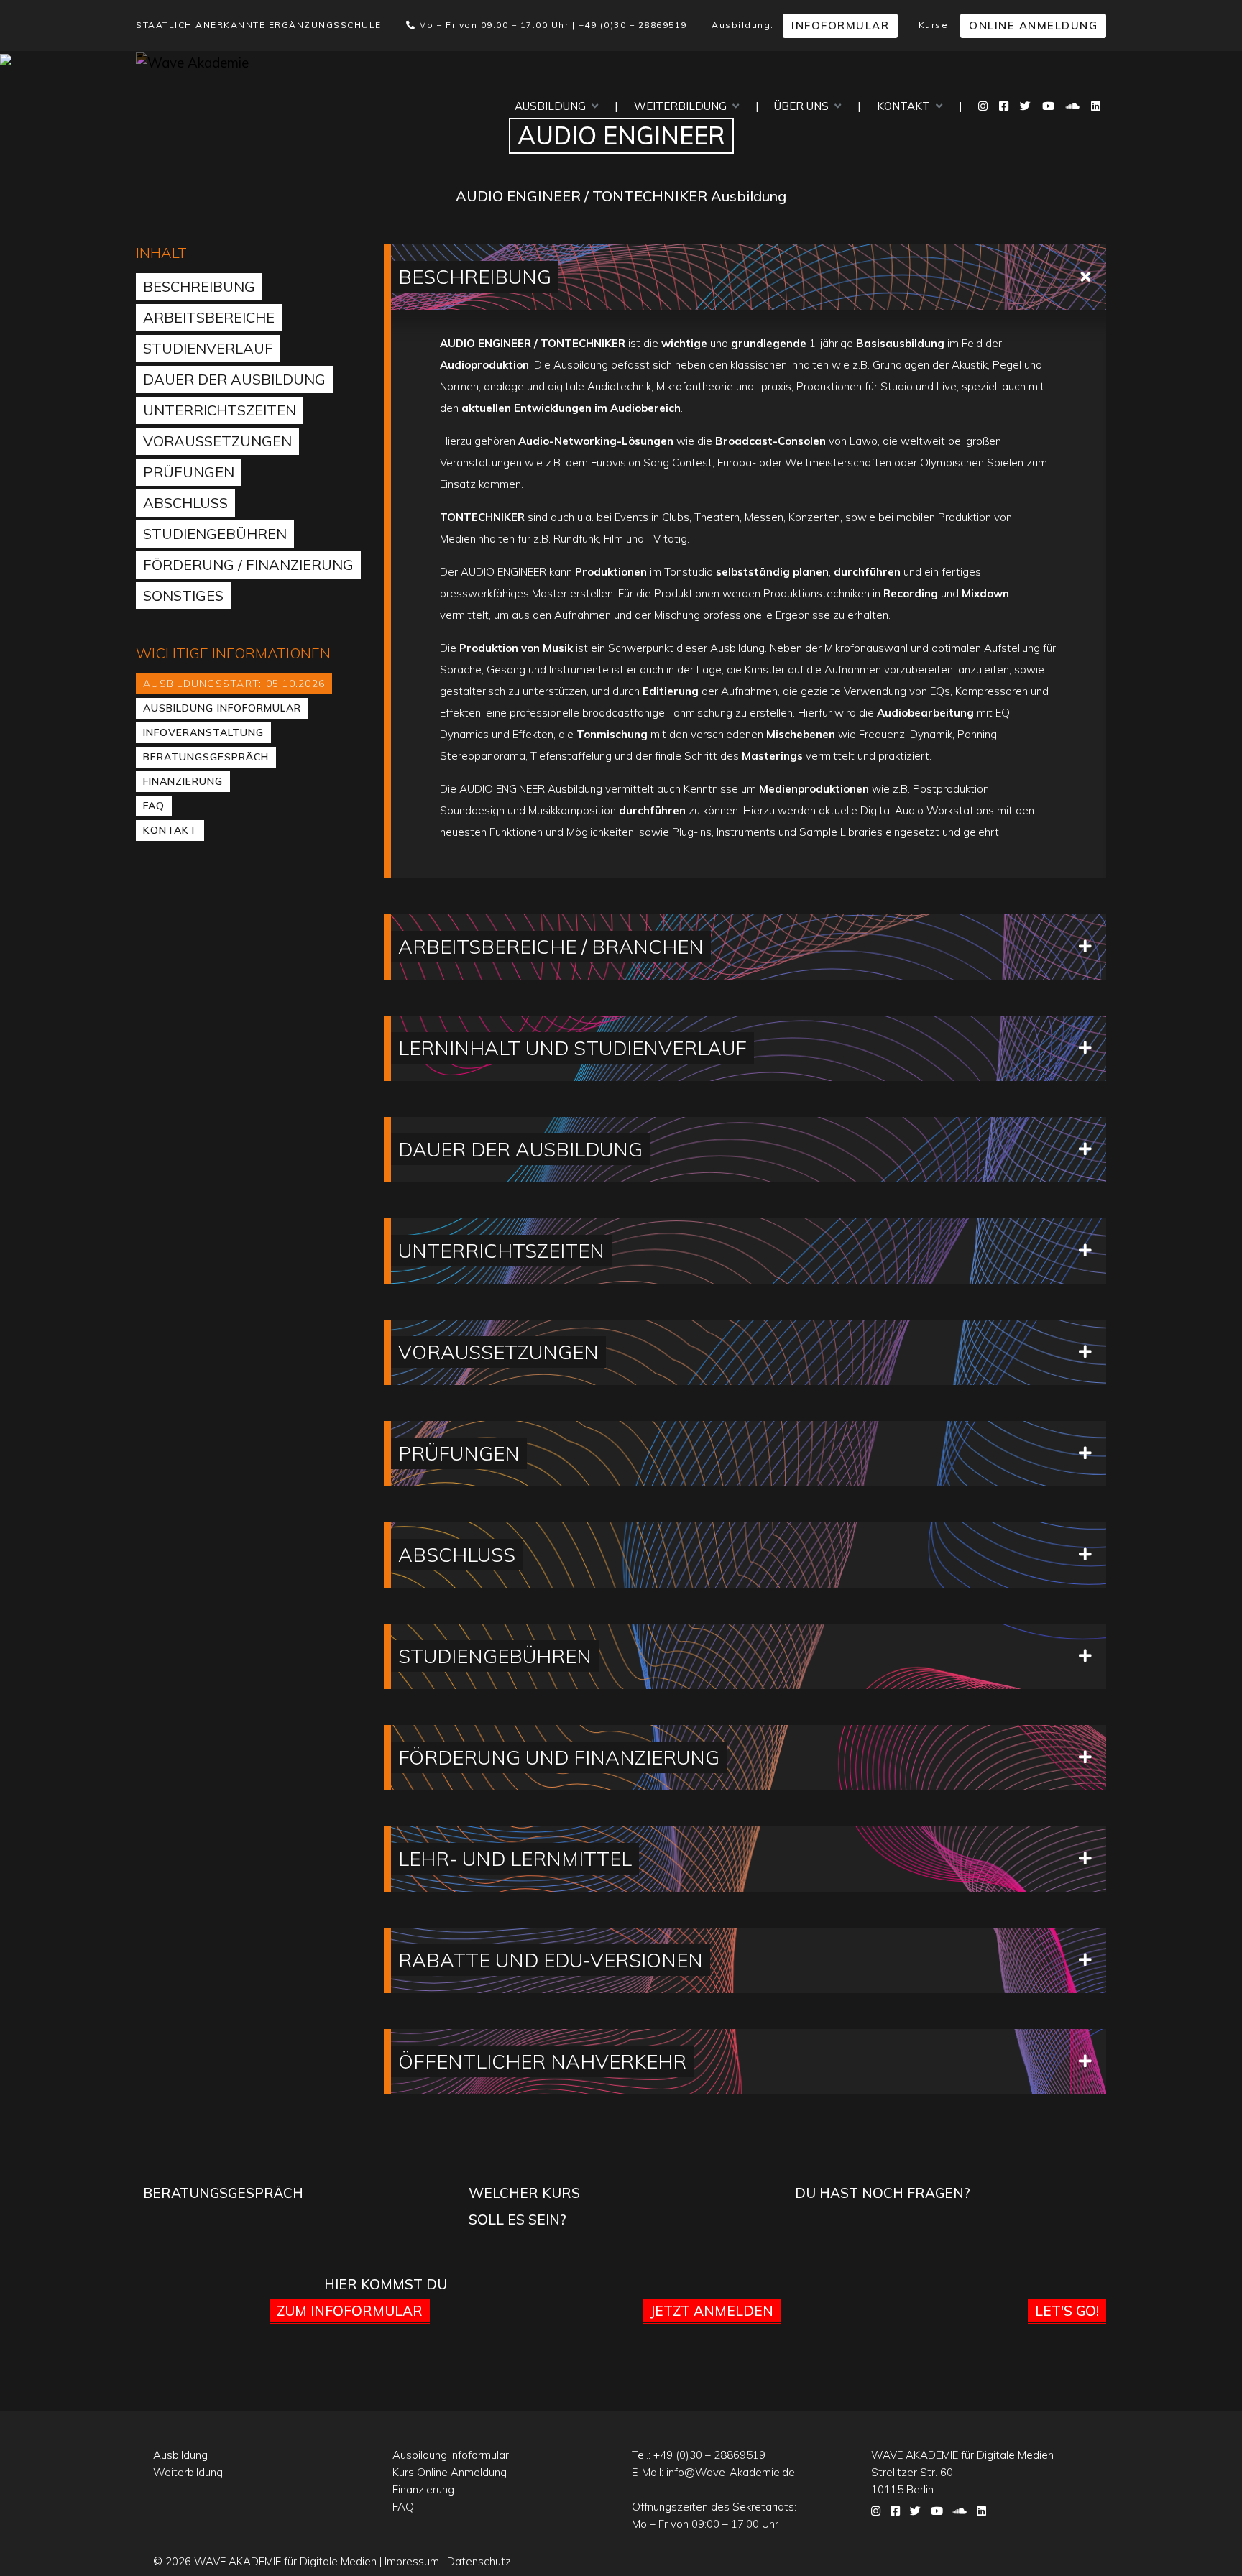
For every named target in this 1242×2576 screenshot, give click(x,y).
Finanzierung (183, 781)
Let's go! (1067, 2311)
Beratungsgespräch (206, 757)
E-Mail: (713, 2472)
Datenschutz (479, 2561)
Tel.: (699, 2455)
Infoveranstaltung (203, 732)
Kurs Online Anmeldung (450, 2472)
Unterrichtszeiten (220, 410)
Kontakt (906, 106)
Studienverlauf (208, 348)
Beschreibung (199, 286)
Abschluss (185, 503)
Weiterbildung (683, 106)
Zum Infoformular (350, 2311)
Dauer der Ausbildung (234, 379)
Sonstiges (183, 595)
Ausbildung (553, 106)
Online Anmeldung (1033, 26)
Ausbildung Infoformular (222, 708)
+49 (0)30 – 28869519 (633, 25)
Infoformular (840, 26)
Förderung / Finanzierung (248, 565)
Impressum (412, 2561)
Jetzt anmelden (712, 2311)
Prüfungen (189, 472)
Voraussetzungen (217, 441)
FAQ (154, 806)
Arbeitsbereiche (209, 317)
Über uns (804, 106)
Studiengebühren (215, 534)
